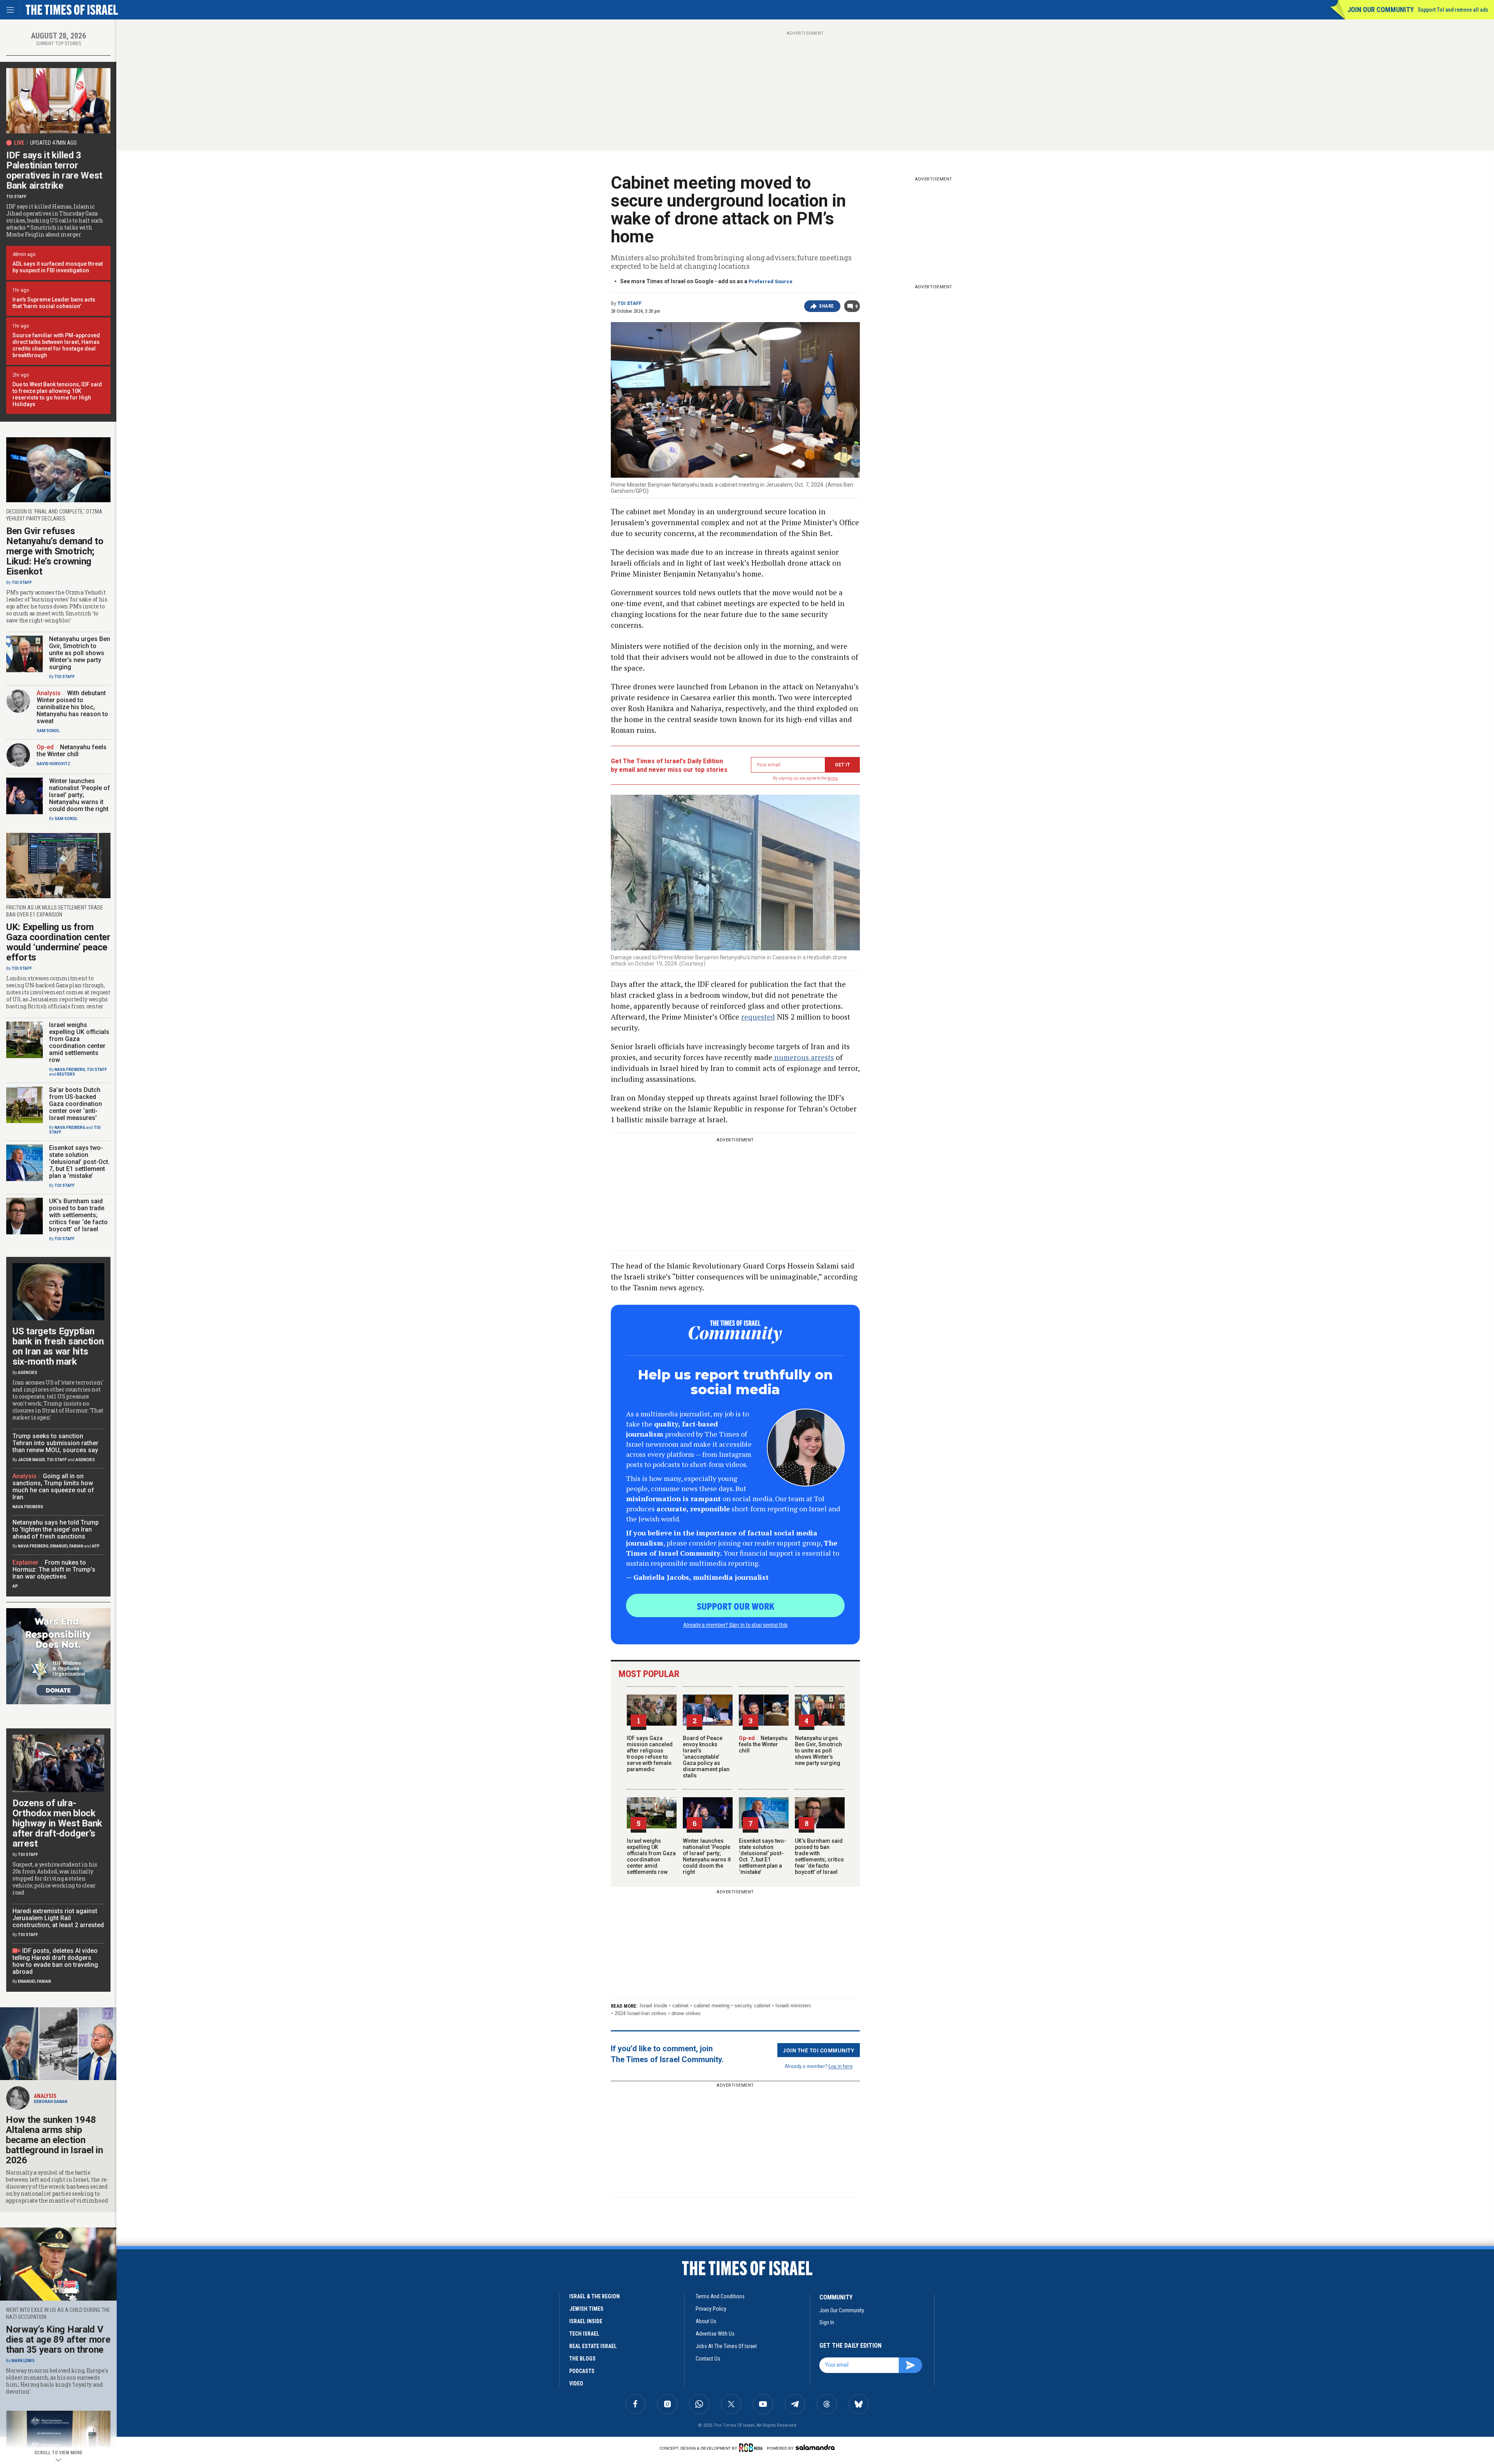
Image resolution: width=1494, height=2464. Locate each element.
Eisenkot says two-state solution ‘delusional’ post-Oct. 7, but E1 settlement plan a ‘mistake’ (763, 1856)
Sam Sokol (48, 731)
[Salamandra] (815, 2447)
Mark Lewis (23, 2361)
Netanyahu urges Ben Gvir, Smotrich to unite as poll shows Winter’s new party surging (818, 1751)
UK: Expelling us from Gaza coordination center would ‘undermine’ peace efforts (58, 942)
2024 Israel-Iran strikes (641, 2013)
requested (758, 1017)
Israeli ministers (793, 2006)
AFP (96, 1546)
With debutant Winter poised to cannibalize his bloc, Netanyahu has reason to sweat (72, 707)
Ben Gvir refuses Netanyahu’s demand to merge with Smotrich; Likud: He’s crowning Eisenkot (55, 551)
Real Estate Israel (593, 2346)
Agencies (28, 1373)
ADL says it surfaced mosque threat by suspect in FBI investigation (58, 267)
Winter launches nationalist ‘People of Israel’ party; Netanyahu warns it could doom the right (707, 1856)
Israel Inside (653, 2006)
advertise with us (715, 2334)
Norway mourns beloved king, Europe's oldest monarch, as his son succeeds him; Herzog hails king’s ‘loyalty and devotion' (57, 2381)
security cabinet (752, 2006)
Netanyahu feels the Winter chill (763, 1744)
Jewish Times (586, 2309)
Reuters (66, 1074)
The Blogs (582, 2359)
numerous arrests (803, 1057)
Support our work (736, 1606)
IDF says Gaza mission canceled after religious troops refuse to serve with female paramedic (650, 1754)
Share (827, 306)
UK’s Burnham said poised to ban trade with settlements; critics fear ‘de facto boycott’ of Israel (819, 1856)
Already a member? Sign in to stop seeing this (735, 1625)
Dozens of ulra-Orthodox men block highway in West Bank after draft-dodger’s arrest (57, 1823)
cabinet (680, 2006)
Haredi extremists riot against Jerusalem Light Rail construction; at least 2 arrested (58, 1918)
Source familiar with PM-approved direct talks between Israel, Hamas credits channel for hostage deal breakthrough (56, 345)
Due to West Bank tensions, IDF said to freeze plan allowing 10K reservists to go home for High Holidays (57, 394)
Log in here (841, 2066)
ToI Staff (630, 303)
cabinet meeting (712, 2006)
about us (706, 2321)
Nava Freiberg (70, 1070)
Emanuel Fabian (67, 1546)
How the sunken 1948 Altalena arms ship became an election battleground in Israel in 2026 (54, 2140)
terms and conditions (720, 2296)
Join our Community (1381, 10)
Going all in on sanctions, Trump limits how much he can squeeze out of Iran (53, 1487)
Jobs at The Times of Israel (726, 2346)
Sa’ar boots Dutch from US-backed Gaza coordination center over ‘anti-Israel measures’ (75, 1104)
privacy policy (711, 2309)
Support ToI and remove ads (1453, 10)
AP (15, 1586)
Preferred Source (771, 281)
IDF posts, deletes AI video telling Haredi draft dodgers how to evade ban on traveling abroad (55, 1961)
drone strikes (686, 2013)
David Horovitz (53, 764)
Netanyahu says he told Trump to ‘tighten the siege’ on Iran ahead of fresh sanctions (56, 1529)
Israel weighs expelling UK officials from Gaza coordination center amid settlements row (651, 1856)
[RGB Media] (752, 2448)
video (576, 2383)
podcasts (582, 2371)
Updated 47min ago (53, 143)
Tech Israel (584, 2334)
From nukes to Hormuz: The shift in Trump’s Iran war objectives (54, 1569)
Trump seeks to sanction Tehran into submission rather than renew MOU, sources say (55, 1443)
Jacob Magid (32, 1460)
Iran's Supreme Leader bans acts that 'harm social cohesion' (54, 303)
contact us (708, 2359)
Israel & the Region (594, 2296)
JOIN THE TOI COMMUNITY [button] (819, 2050)
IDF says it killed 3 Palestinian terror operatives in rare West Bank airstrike (54, 170)
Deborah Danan (51, 2102)
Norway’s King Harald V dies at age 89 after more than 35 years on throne (58, 2340)
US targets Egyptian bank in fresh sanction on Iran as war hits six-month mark (58, 1346)
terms (833, 778)
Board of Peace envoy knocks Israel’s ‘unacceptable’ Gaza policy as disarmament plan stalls (706, 1757)
